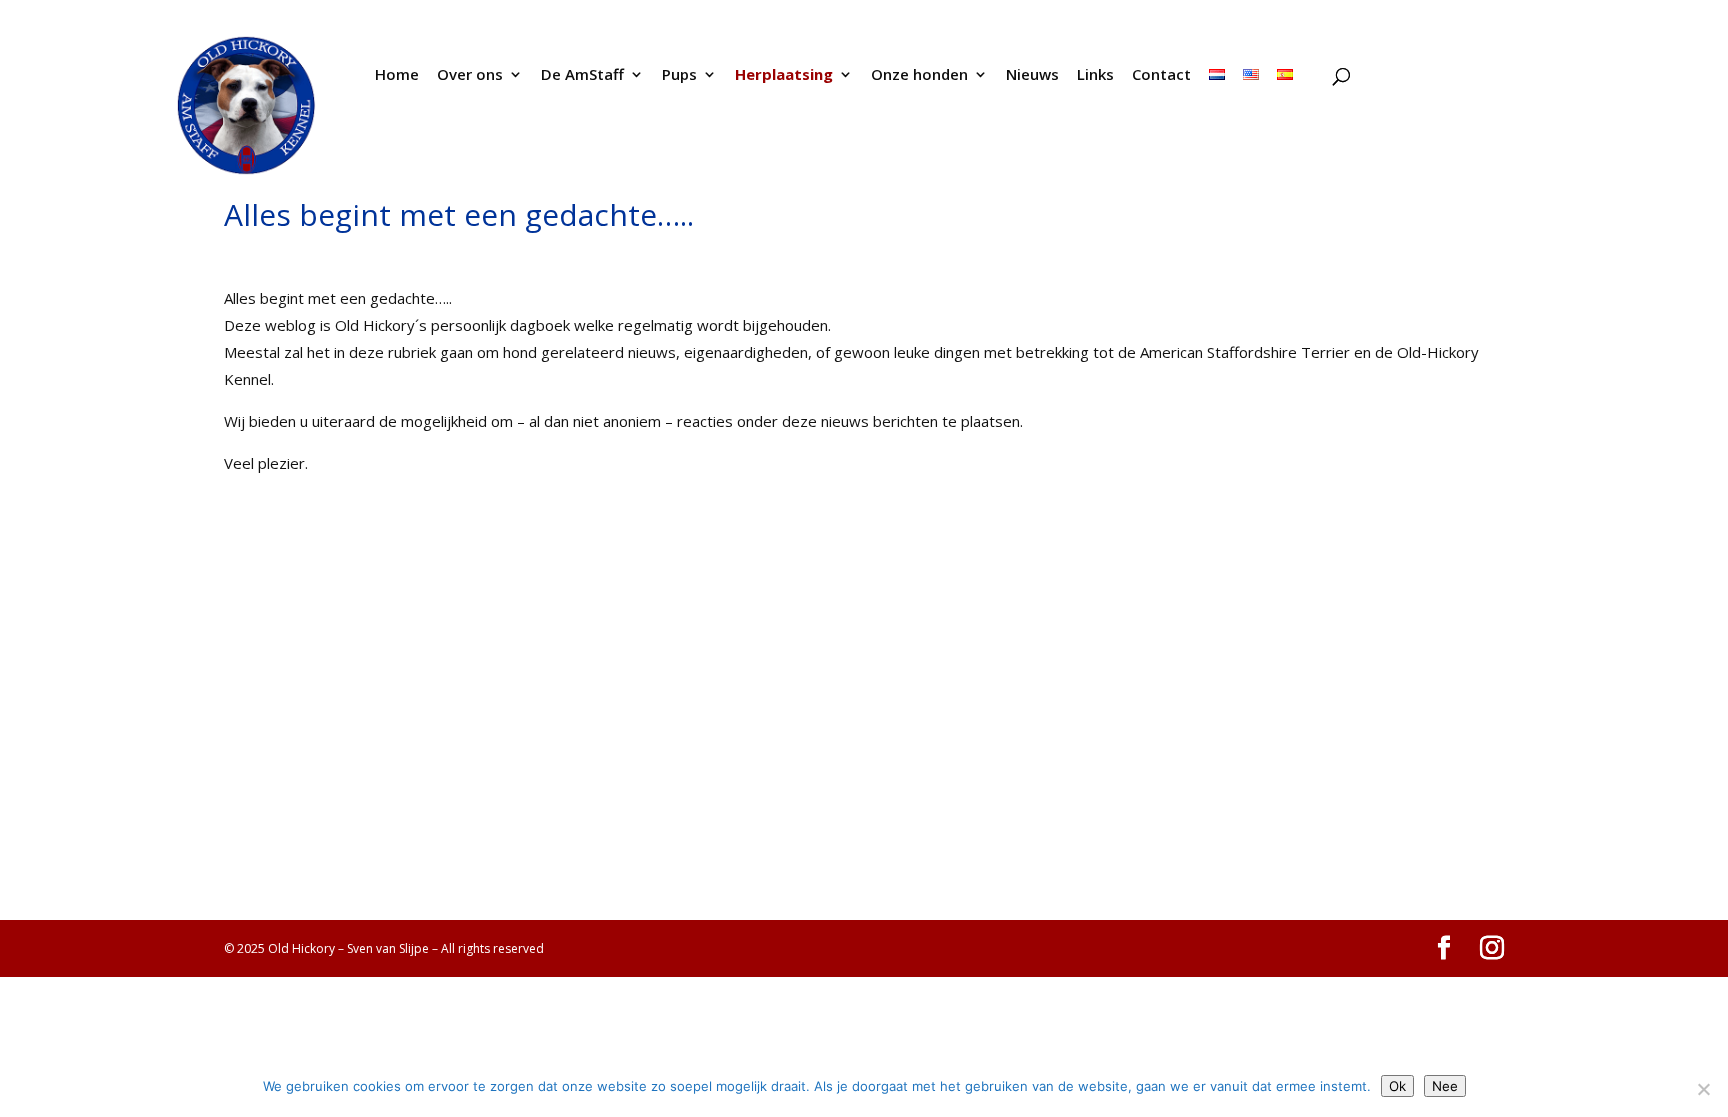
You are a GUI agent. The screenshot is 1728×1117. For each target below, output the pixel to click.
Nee (1445, 1086)
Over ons (470, 75)
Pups (679, 75)
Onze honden (919, 75)
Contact (1161, 75)
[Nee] (1703, 1089)
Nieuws (1032, 75)
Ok (1397, 1086)
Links (1095, 75)
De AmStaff (582, 75)
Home (397, 75)
